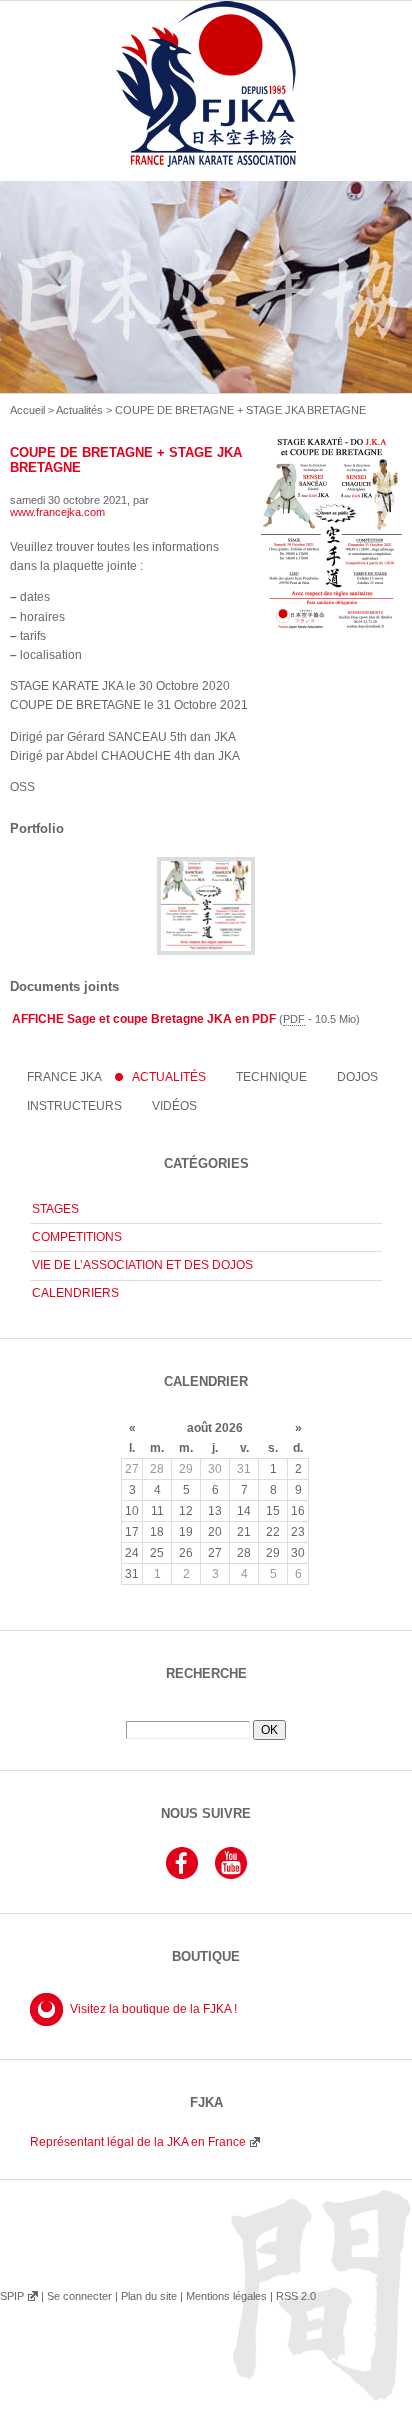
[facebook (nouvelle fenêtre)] (182, 1876)
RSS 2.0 (296, 2296)
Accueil (27, 410)
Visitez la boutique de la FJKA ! (153, 2009)
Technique (271, 1077)
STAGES (55, 1209)
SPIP (12, 2296)
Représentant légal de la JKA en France (138, 2142)
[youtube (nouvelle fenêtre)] (231, 1876)
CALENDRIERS (75, 1293)
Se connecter (79, 2296)
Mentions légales (226, 2296)
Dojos (357, 1077)
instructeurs (74, 1106)
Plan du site (149, 2296)
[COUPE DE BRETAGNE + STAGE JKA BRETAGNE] (206, 951)
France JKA (64, 1077)
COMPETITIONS (77, 1237)
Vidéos (174, 1106)
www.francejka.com (57, 512)
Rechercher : (206, 1713)
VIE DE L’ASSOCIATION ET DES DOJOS (142, 1265)
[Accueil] (206, 107)
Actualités (79, 410)
